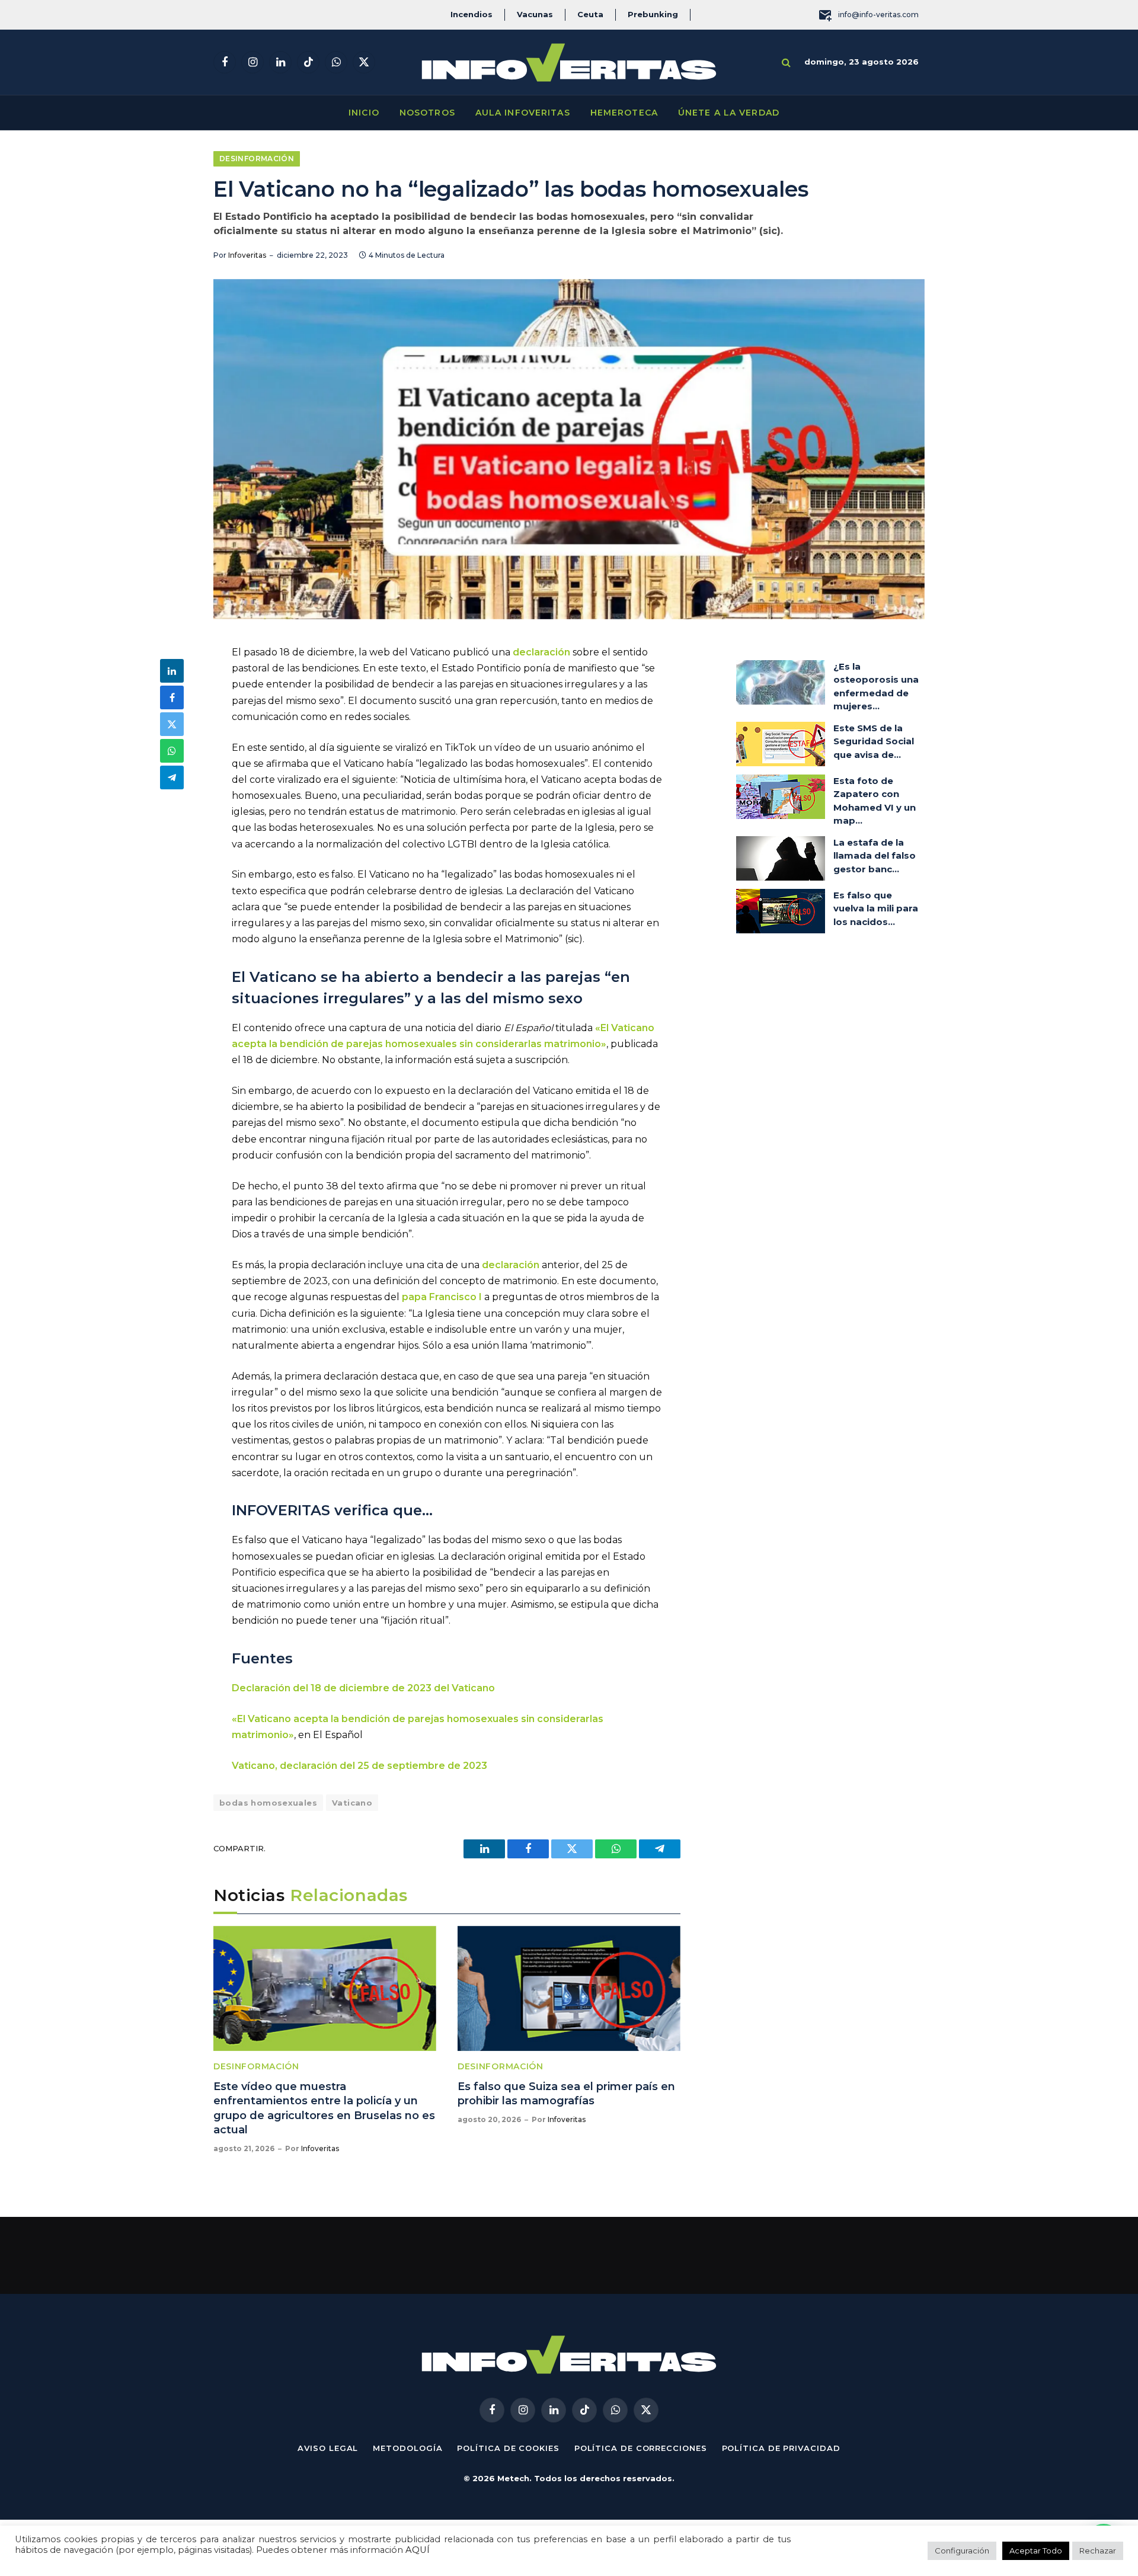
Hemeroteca (624, 113)
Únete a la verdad (729, 113)
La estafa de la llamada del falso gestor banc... (875, 856)
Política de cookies (508, 2448)
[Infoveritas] (569, 63)
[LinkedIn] (172, 671)
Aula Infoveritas (523, 113)
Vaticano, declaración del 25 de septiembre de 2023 (361, 1766)
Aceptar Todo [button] (1036, 2551)
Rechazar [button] (1098, 2551)
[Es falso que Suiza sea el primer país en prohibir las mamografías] (569, 1989)
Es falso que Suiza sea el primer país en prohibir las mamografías (566, 2094)
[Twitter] (172, 724)
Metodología (407, 2448)
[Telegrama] (172, 777)
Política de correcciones (641, 2448)
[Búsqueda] (786, 63)
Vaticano (352, 1803)
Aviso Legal (328, 2448)
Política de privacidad (781, 2448)
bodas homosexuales (268, 1803)
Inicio (364, 113)
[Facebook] (172, 697)
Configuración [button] (962, 2551)
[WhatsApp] (172, 751)
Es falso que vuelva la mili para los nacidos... (876, 908)
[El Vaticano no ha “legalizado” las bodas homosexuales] (569, 449)
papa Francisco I (442, 1297)
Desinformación (257, 159)
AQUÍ (418, 2550)
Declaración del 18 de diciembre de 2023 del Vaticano (365, 1688)
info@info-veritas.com (878, 15)
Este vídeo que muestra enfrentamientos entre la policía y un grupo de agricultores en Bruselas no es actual (324, 2108)
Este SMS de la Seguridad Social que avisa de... (874, 741)
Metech (513, 2478)
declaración (543, 652)
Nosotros (427, 113)
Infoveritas (247, 255)
